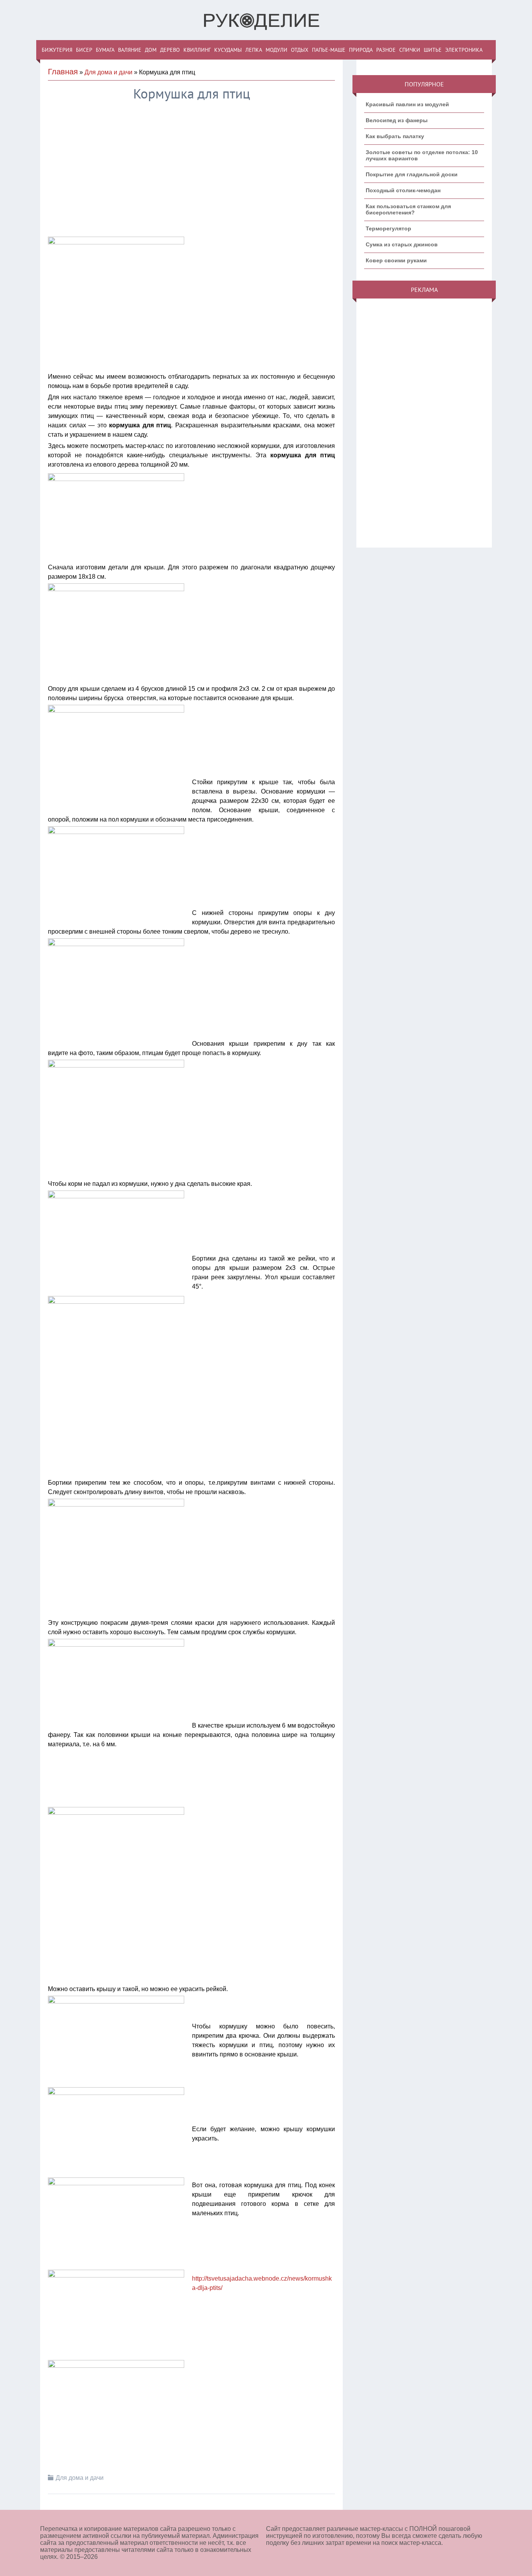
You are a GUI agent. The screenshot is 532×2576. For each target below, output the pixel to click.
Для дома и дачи (108, 72)
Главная (63, 72)
